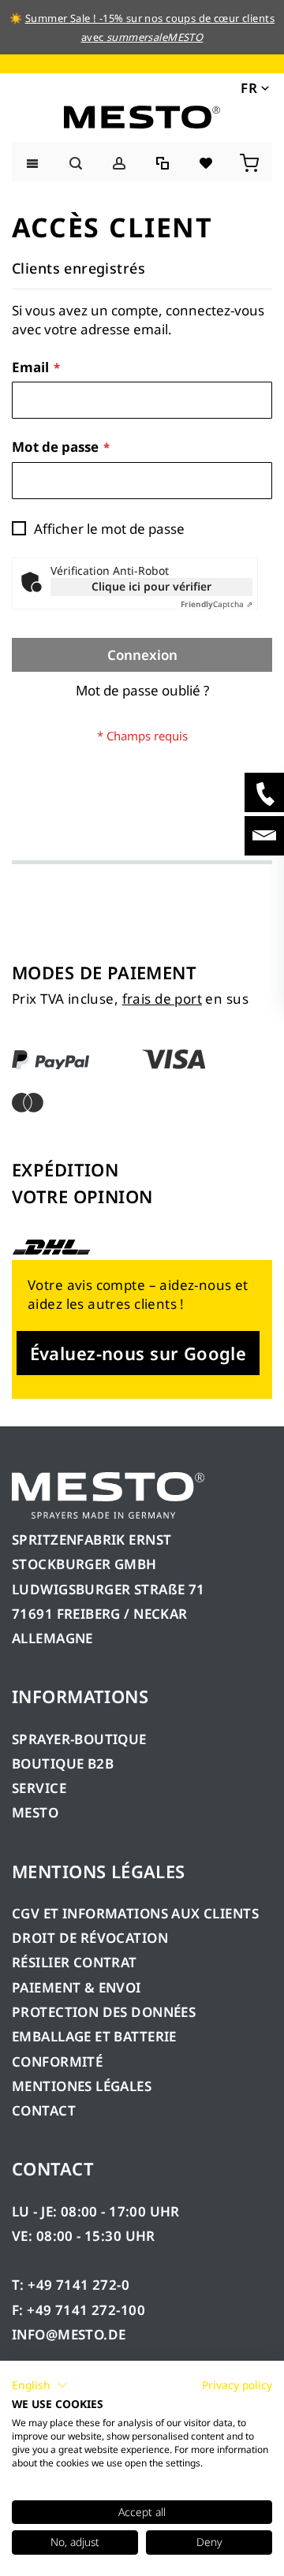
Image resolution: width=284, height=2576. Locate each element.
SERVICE (39, 1788)
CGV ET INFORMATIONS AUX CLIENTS (135, 1913)
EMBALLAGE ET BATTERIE (94, 2036)
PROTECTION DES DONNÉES (104, 2012)
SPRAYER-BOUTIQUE (79, 1739)
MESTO (35, 1812)
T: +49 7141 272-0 (71, 2285)
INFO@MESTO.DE (69, 2334)
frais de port (162, 999)
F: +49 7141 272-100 (78, 2310)
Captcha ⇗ (217, 604)
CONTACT (44, 2110)
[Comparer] (164, 161)
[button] (254, 88)
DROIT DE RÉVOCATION (90, 1938)
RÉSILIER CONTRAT (75, 1962)
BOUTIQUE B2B (63, 1763)
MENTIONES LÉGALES (82, 2086)
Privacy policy (237, 2385)
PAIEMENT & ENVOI (77, 1987)
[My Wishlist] (207, 161)
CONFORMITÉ (57, 2062)
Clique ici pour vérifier (151, 586)
